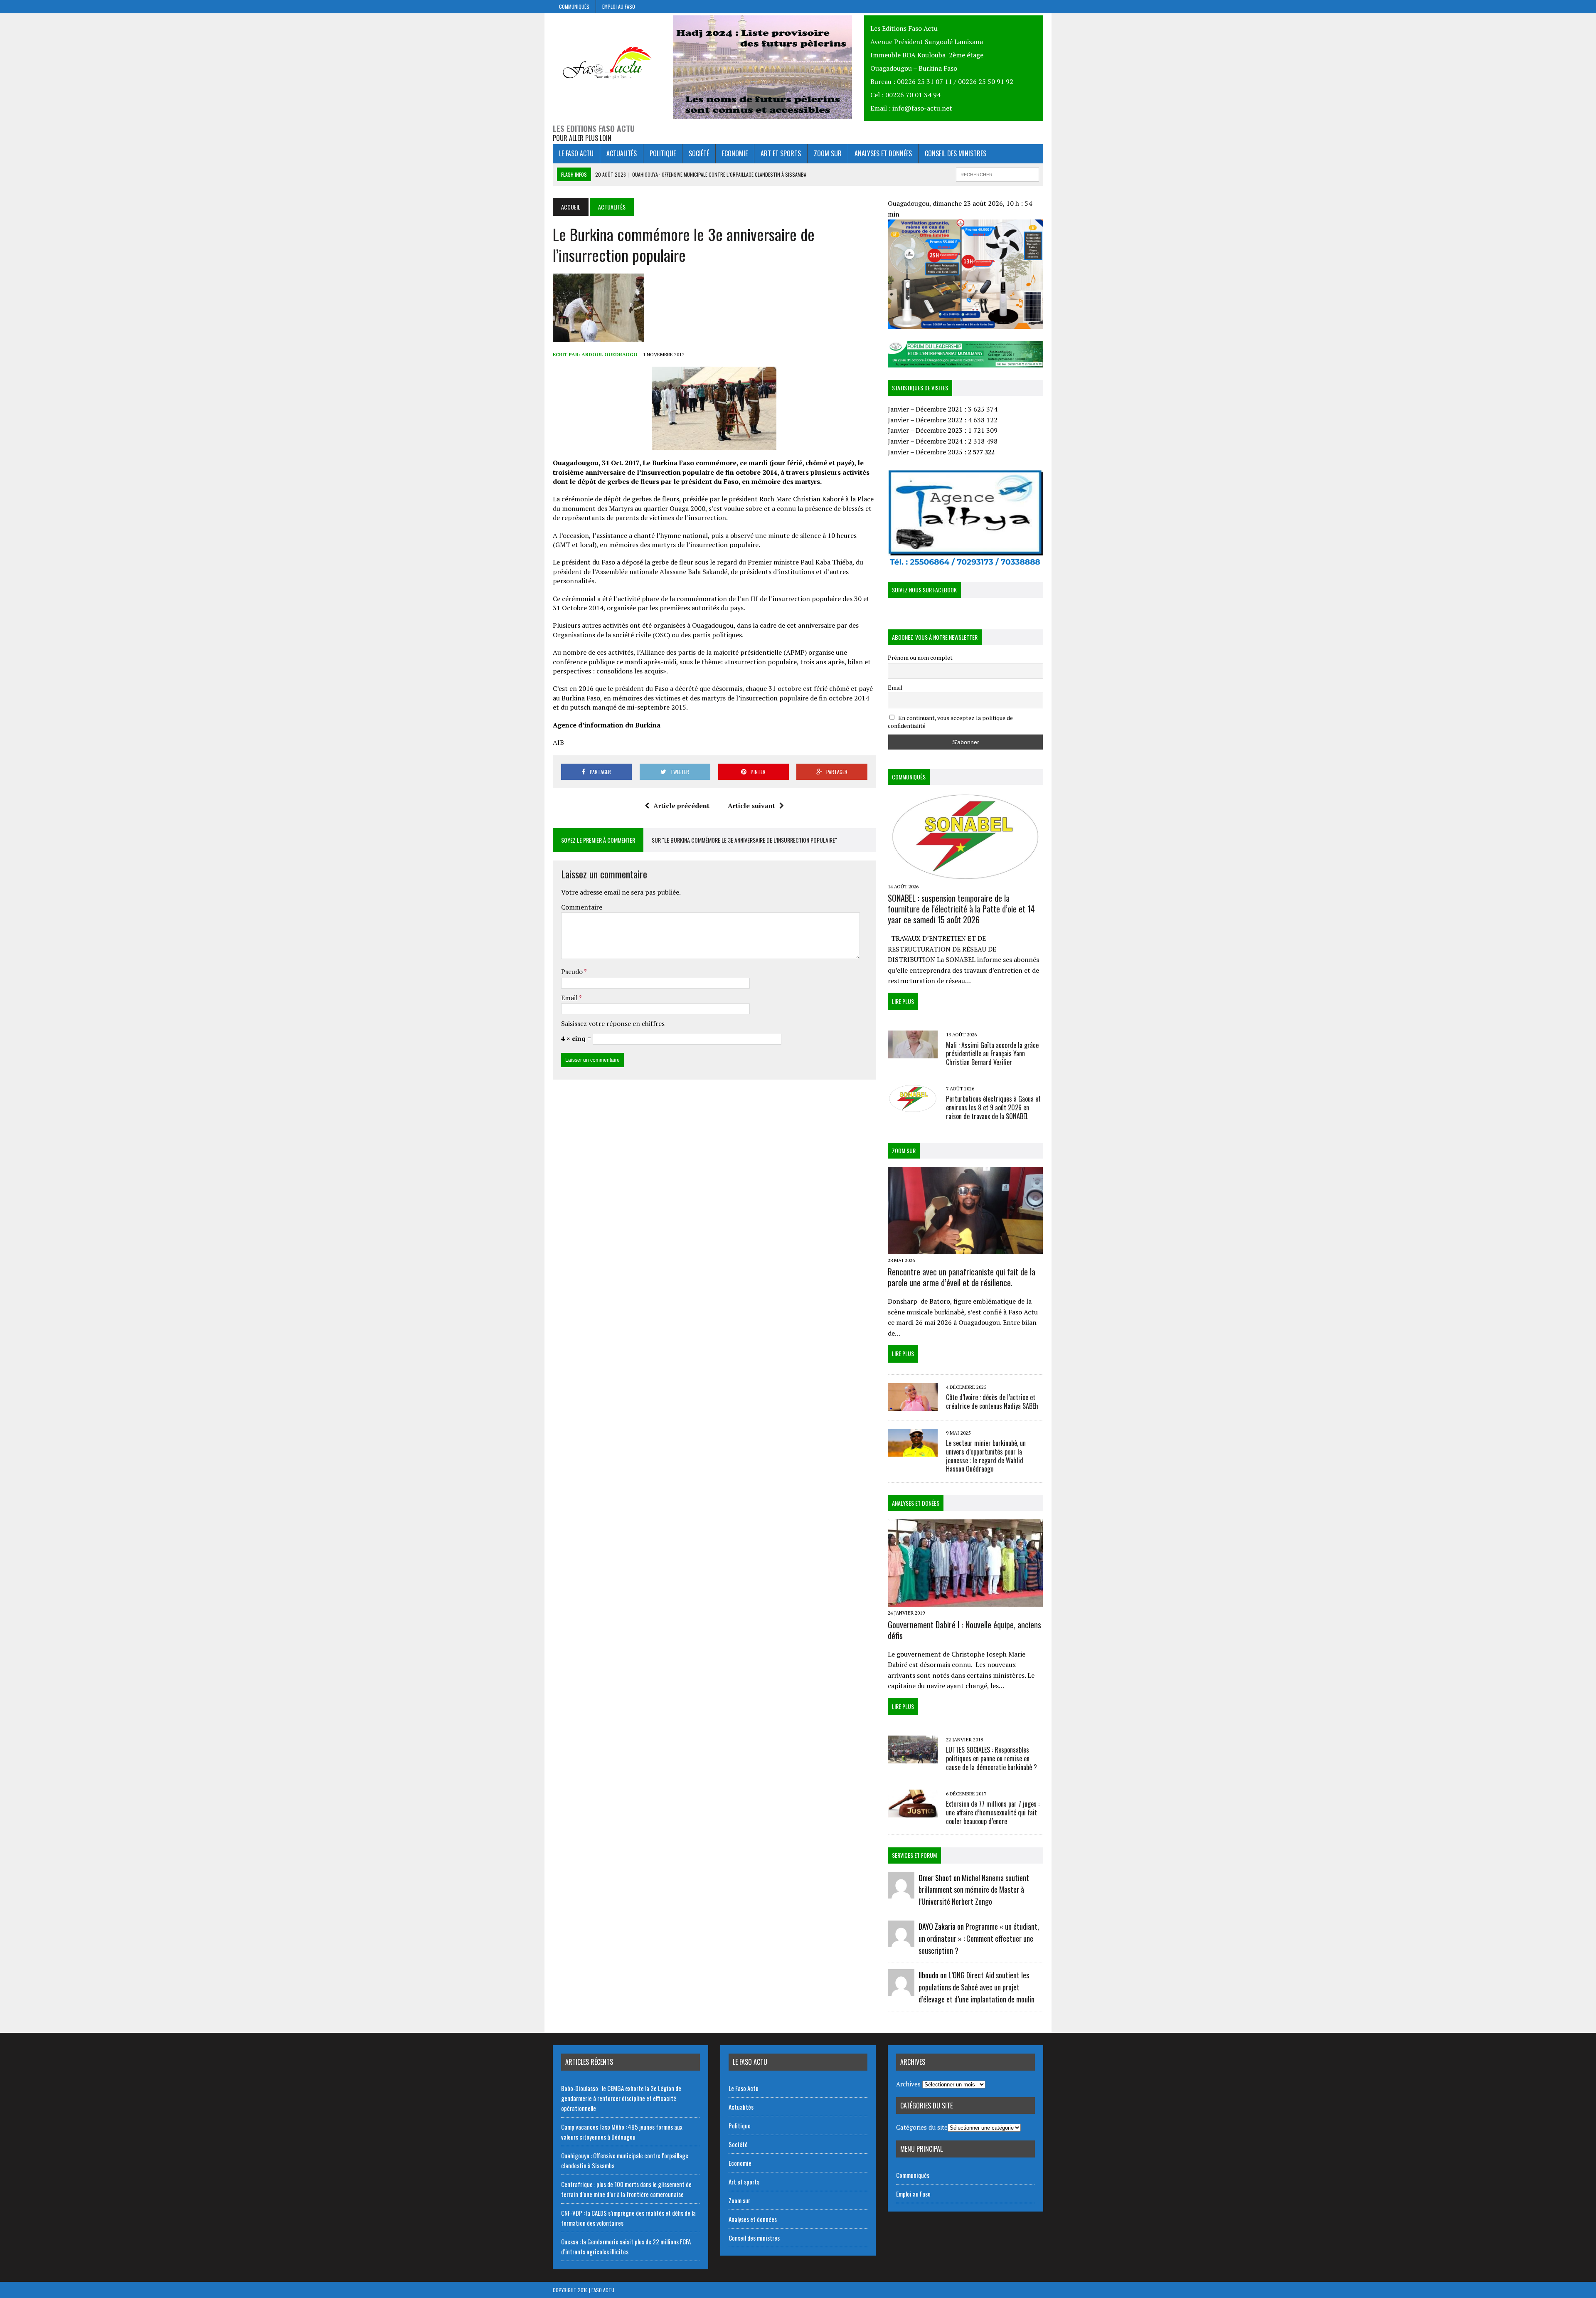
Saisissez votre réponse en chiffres (613, 1023)
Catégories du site (922, 2127)
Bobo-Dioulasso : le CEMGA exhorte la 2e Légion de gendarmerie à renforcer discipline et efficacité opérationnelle (621, 2098)
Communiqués (574, 6)
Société (699, 153)
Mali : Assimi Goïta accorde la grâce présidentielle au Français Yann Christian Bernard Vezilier (992, 1054)
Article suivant (751, 806)
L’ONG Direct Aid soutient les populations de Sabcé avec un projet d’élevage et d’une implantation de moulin (977, 1987)
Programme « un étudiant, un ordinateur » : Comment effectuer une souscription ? (979, 1938)
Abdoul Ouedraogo (610, 354)
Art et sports (781, 153)
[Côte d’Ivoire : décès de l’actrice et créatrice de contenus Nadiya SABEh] (913, 1405)
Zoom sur (828, 153)
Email (570, 998)
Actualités (622, 153)
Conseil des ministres (956, 153)
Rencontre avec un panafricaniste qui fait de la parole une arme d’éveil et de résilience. (962, 1277)
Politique (663, 153)
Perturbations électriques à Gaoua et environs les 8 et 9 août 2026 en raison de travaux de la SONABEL (993, 1107)
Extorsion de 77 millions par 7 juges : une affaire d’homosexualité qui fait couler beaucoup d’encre (993, 1812)
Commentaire (582, 907)
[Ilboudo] (901, 1990)
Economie (735, 153)
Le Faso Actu (576, 153)
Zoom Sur (904, 1150)
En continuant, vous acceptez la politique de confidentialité (950, 722)
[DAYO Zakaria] (901, 1941)
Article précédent (681, 806)
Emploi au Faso (619, 6)
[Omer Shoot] (901, 1893)
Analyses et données (883, 153)
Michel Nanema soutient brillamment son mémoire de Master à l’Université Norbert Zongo (974, 1890)
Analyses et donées (916, 1503)
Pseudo (573, 971)
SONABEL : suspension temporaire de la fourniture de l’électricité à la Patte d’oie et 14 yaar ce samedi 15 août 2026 (961, 909)
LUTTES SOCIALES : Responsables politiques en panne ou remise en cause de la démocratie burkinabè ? (991, 1758)
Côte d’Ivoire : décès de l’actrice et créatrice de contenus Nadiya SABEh (992, 1402)
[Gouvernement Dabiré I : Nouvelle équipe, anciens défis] (965, 1601)
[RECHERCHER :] (997, 173)
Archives (908, 2084)
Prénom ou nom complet (920, 657)
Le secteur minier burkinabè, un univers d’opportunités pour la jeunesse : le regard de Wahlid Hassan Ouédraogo (986, 1456)
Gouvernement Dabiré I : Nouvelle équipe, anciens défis (964, 1630)
